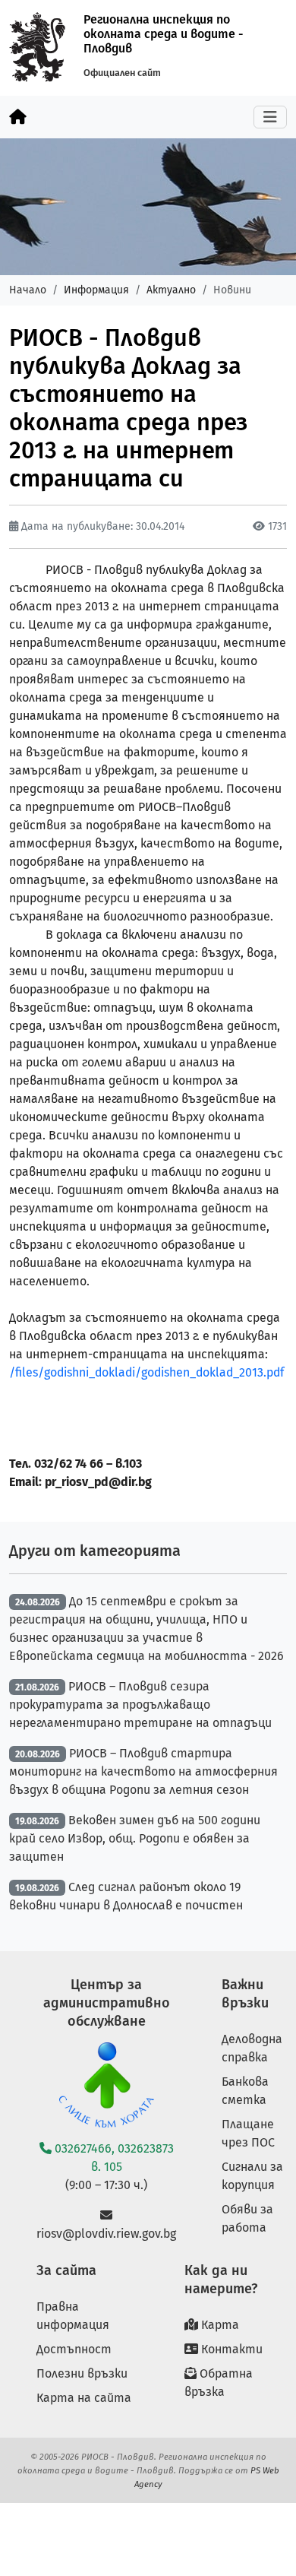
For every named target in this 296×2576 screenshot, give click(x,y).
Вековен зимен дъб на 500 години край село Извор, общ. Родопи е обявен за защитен (135, 1838)
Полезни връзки (82, 2373)
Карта (219, 2325)
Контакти (230, 2349)
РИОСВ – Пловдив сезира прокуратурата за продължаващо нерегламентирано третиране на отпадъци (140, 1705)
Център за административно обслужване (107, 2003)
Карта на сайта (84, 2398)
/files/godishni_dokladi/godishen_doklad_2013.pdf (146, 1372)
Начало (28, 290)
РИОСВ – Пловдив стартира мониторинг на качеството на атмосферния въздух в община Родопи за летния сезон (143, 1771)
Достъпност (74, 2349)
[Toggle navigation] (270, 117)
